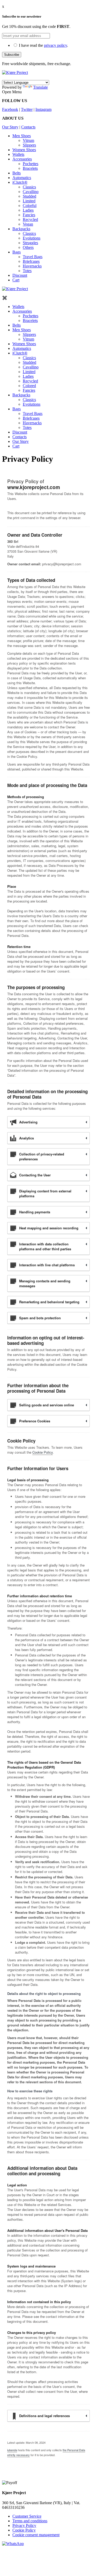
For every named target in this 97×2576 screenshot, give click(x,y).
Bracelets (30, 168)
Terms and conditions (30, 2521)
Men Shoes (22, 136)
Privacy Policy (24, 2525)
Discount (20, 275)
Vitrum (28, 140)
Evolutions (32, 238)
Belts (17, 173)
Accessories (22, 159)
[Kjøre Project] (15, 72)
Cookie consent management (36, 2535)
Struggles (30, 243)
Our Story (10, 127)
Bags (17, 252)
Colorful (30, 206)
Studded (29, 196)
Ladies (28, 210)
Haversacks (32, 266)
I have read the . (43, 45)
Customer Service (27, 2516)
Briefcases (31, 261)
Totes (27, 271)
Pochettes (31, 164)
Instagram (43, 109)
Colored (29, 386)
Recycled (30, 219)
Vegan (28, 224)
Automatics (22, 178)
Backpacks (21, 229)
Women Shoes (24, 150)
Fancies (29, 215)
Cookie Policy (43, 1452)
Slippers (29, 145)
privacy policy (55, 45)
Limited (29, 201)
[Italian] (11, 77)
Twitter (27, 109)
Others (28, 247)
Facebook (10, 109)
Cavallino (31, 192)
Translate (40, 87)
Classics (29, 187)
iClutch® (20, 182)
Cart (16, 280)
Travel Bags (33, 257)
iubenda (12, 2450)
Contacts (28, 127)
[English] (5, 77)
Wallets (18, 154)
